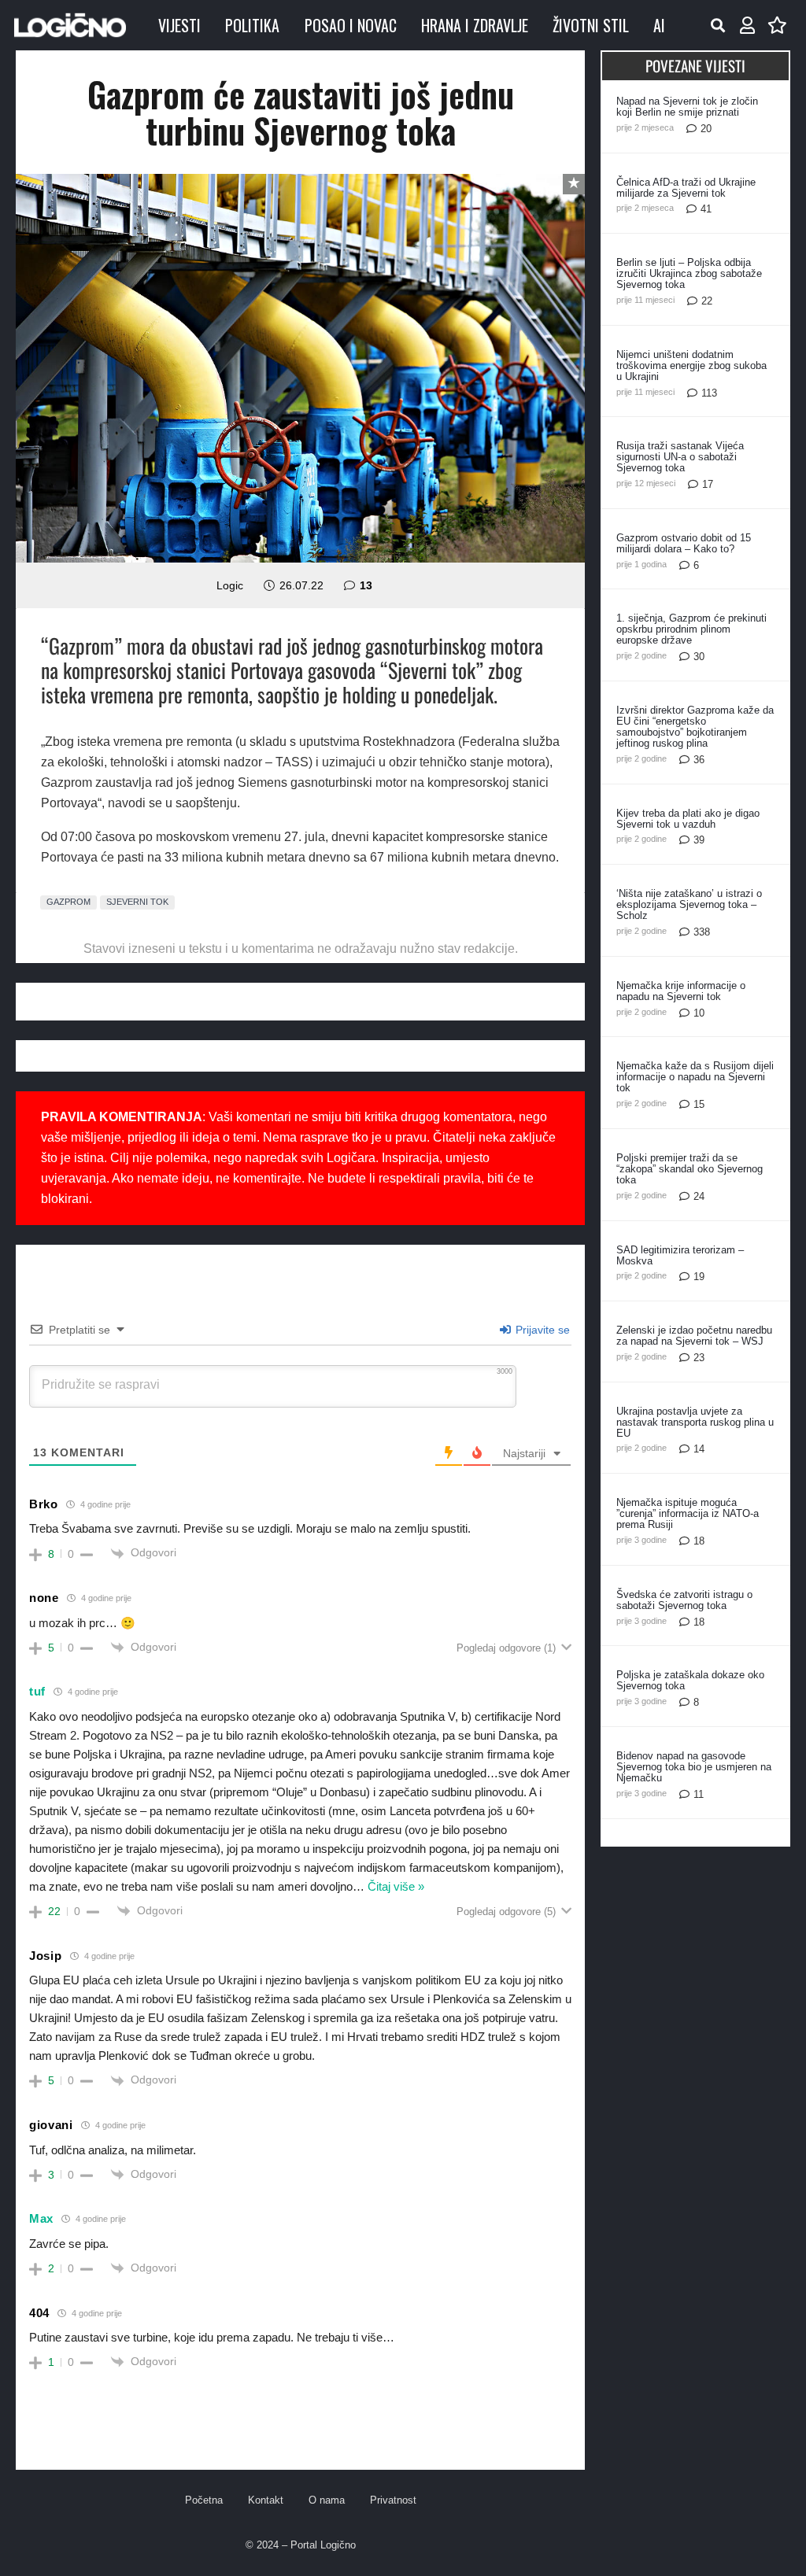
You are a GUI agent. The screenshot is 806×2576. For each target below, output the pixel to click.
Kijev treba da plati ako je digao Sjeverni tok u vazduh (688, 819)
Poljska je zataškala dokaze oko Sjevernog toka (690, 1680)
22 (707, 301)
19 (699, 1277)
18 (699, 1541)
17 (708, 484)
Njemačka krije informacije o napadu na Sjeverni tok (681, 991)
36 (699, 760)
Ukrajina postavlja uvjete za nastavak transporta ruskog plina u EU (695, 1422)
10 (699, 1013)
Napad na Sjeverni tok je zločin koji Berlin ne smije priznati (687, 107)
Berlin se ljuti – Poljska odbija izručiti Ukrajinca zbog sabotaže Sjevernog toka (689, 273)
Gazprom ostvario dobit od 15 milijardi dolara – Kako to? (684, 543)
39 (699, 840)
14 (699, 1449)
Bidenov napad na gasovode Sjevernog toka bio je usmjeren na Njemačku (694, 1767)
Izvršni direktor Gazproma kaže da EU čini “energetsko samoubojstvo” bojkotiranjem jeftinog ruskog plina (695, 727)
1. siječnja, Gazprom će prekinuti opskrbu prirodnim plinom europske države (691, 629)
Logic (230, 585)
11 (699, 1794)
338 (702, 932)
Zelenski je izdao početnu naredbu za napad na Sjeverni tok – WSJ (694, 1336)
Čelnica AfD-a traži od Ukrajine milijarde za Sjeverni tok (686, 188)
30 (699, 657)
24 (699, 1196)
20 (706, 129)
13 (366, 585)
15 (699, 1104)
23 (699, 1358)
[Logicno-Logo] (70, 25)
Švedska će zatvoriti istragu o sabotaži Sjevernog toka (684, 1600)
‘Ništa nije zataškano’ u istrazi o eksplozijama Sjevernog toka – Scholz (689, 904)
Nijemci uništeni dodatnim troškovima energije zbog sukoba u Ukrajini (691, 365)
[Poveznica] (747, 26)
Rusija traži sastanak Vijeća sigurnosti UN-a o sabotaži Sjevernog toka (680, 457)
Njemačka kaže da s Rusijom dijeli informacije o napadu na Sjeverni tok (695, 1077)
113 (709, 393)
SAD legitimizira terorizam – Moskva (680, 1255)
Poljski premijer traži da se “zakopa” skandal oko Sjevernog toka (690, 1169)
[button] (718, 25)
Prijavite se (541, 1330)
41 (706, 209)
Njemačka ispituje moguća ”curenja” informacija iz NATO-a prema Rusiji (688, 1513)
